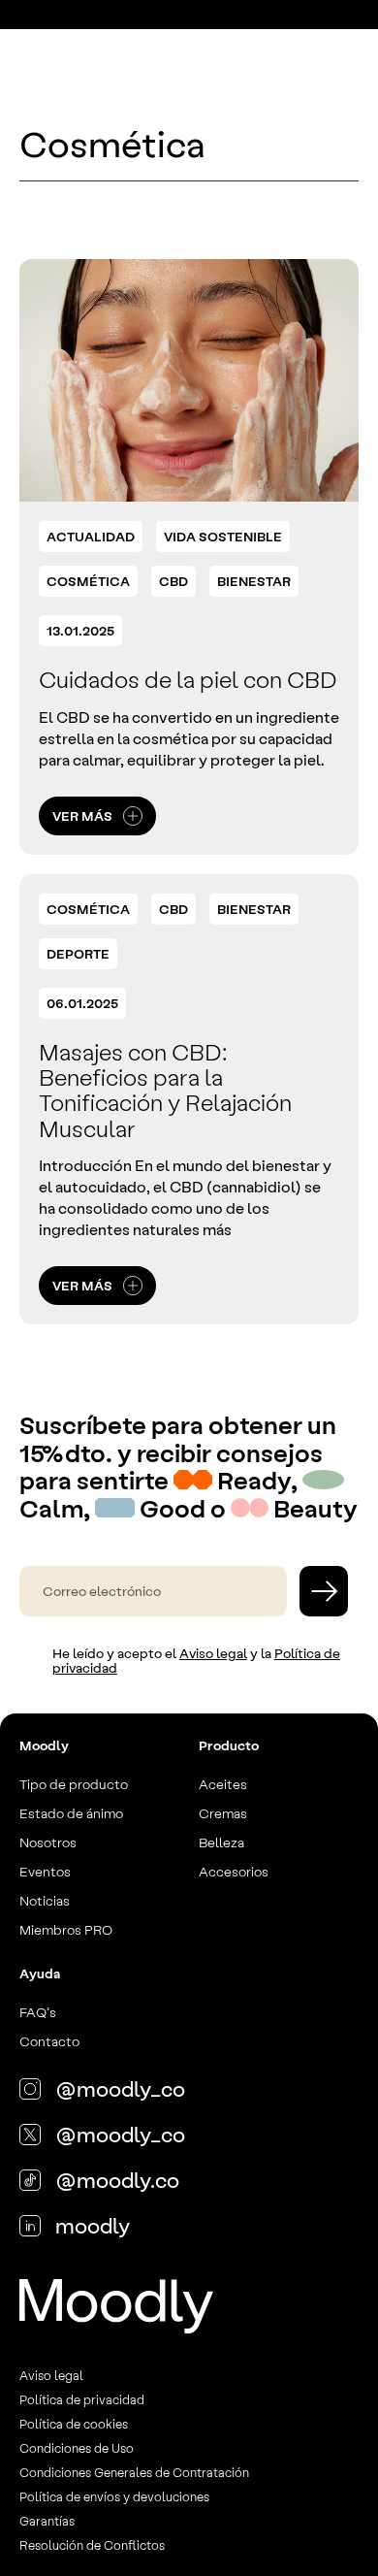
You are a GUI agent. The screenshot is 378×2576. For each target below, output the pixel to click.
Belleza (221, 1842)
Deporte (78, 953)
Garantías (47, 2520)
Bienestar (254, 581)
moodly (93, 2225)
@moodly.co (117, 2179)
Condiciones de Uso (77, 2447)
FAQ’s (38, 2011)
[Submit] (324, 1591)
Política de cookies (74, 2423)
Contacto (49, 2040)
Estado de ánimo (71, 1812)
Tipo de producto (74, 1783)
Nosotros (48, 1842)
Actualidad (91, 536)
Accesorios (234, 1871)
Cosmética (88, 581)
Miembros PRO (66, 1929)
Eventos (45, 1871)
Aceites (223, 1783)
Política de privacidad (82, 2399)
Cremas (223, 1812)
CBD (173, 581)
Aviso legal (213, 1653)
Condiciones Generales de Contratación (134, 2472)
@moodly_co (120, 2088)
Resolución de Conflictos (92, 2544)
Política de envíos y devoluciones (114, 2496)
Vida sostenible (223, 536)
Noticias (45, 1900)
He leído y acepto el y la (196, 1661)
